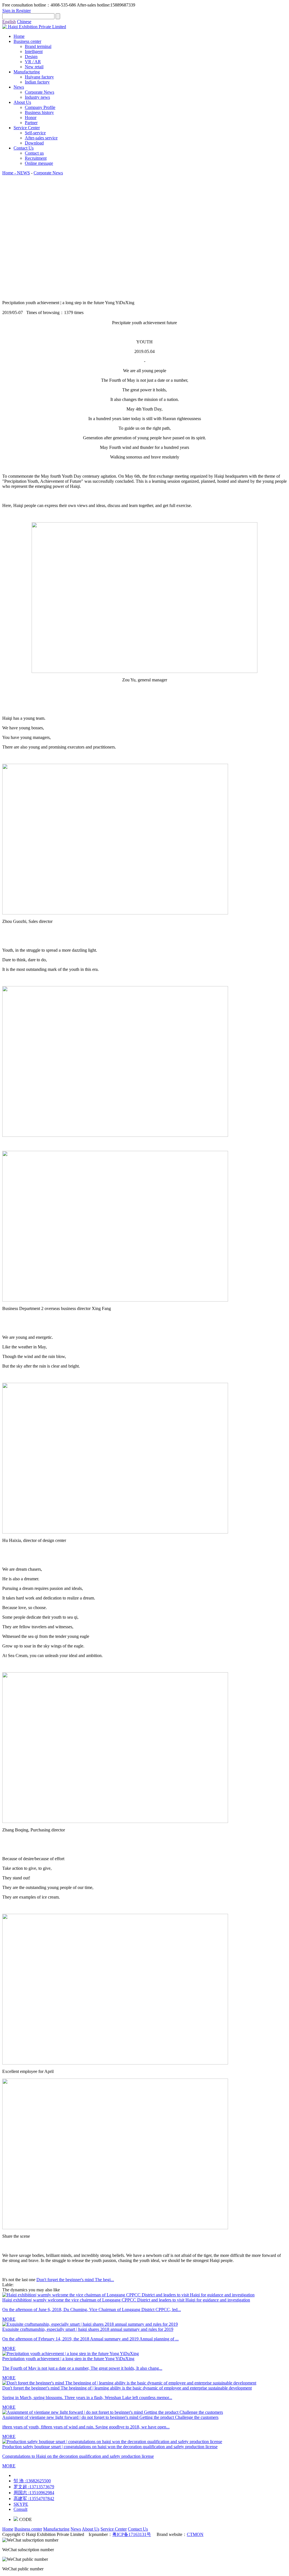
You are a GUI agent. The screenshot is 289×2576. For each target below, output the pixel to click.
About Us (22, 102)
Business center (27, 41)
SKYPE (21, 2504)
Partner (31, 123)
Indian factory (37, 82)
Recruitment (36, 158)
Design (31, 57)
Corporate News (40, 92)
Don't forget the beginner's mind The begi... (75, 2280)
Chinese (24, 22)
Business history (39, 112)
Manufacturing (27, 72)
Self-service (35, 133)
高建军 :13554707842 (34, 2499)
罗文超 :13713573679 (34, 2487)
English (9, 22)
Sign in (9, 11)
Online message (39, 163)
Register (23, 11)
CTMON (195, 2534)
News (19, 87)
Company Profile (40, 107)
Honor (31, 118)
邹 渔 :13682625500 (32, 2481)
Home (19, 36)
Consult (20, 2509)
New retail (34, 67)
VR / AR (33, 62)
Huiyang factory (39, 77)
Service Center (27, 128)
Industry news (37, 97)
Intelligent (34, 51)
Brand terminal (38, 46)
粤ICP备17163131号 (132, 2534)
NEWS (23, 173)
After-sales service (41, 138)
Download (34, 143)
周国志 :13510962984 (34, 2493)
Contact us (34, 153)
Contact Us (24, 148)
